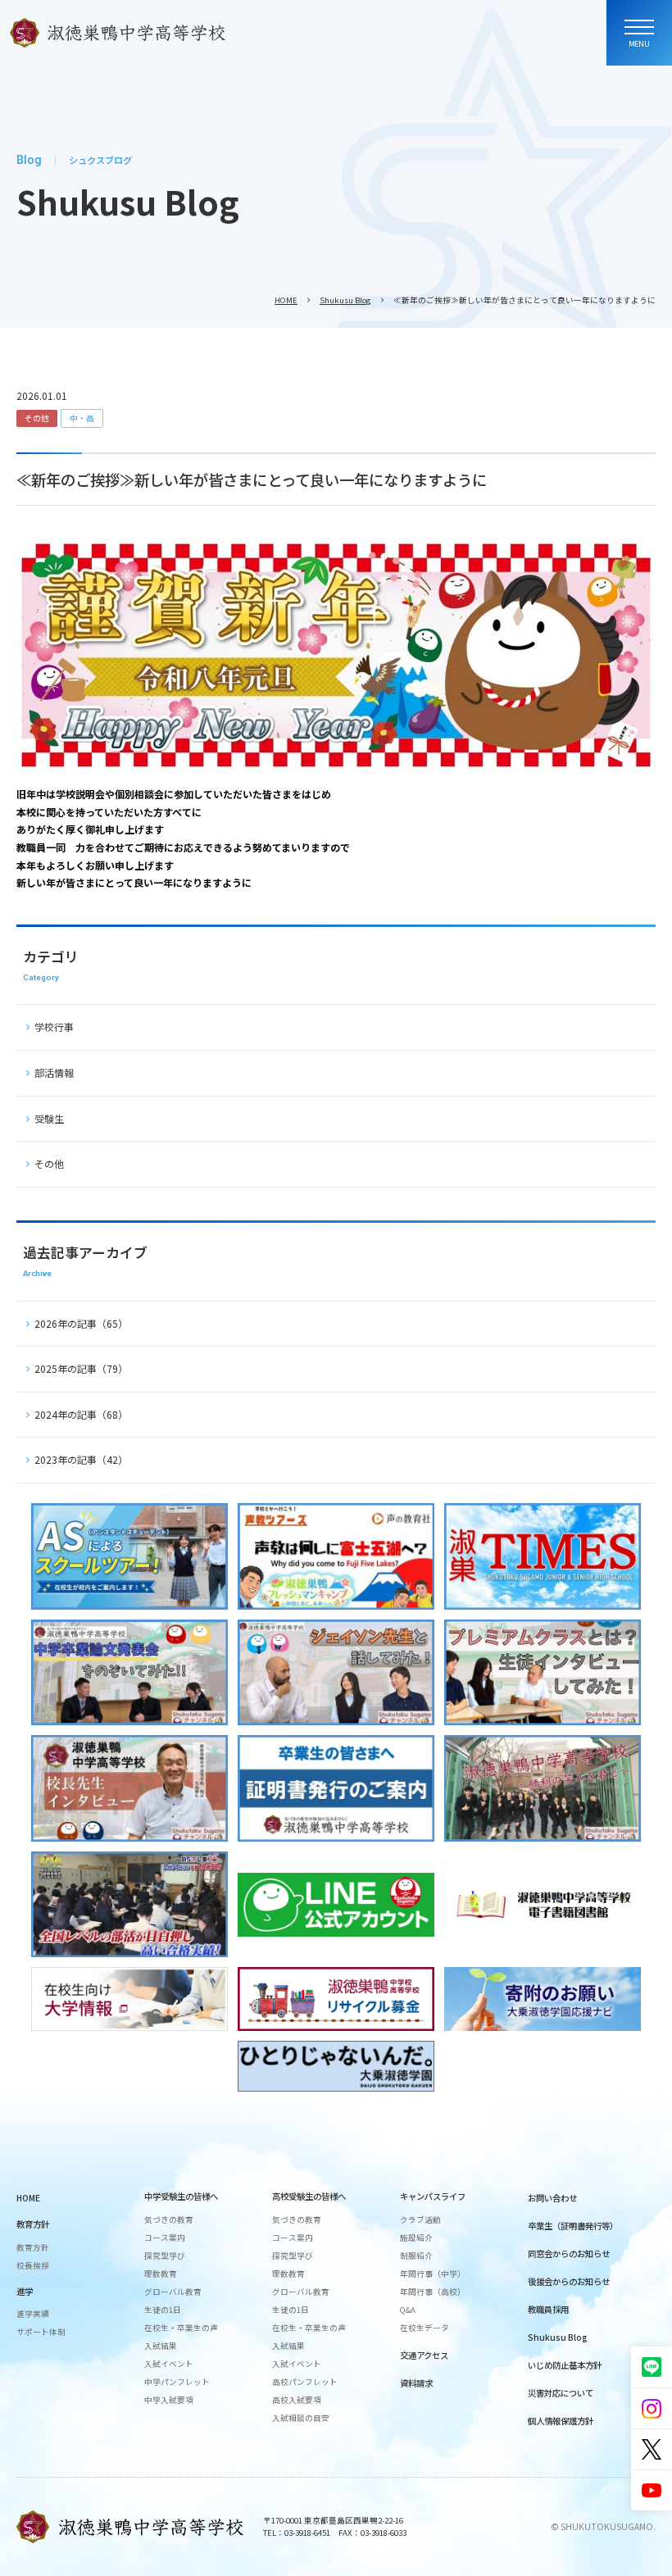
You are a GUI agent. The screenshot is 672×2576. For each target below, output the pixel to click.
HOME (286, 300)
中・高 (82, 418)
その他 (37, 418)
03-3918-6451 (307, 2533)
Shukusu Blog (345, 300)
